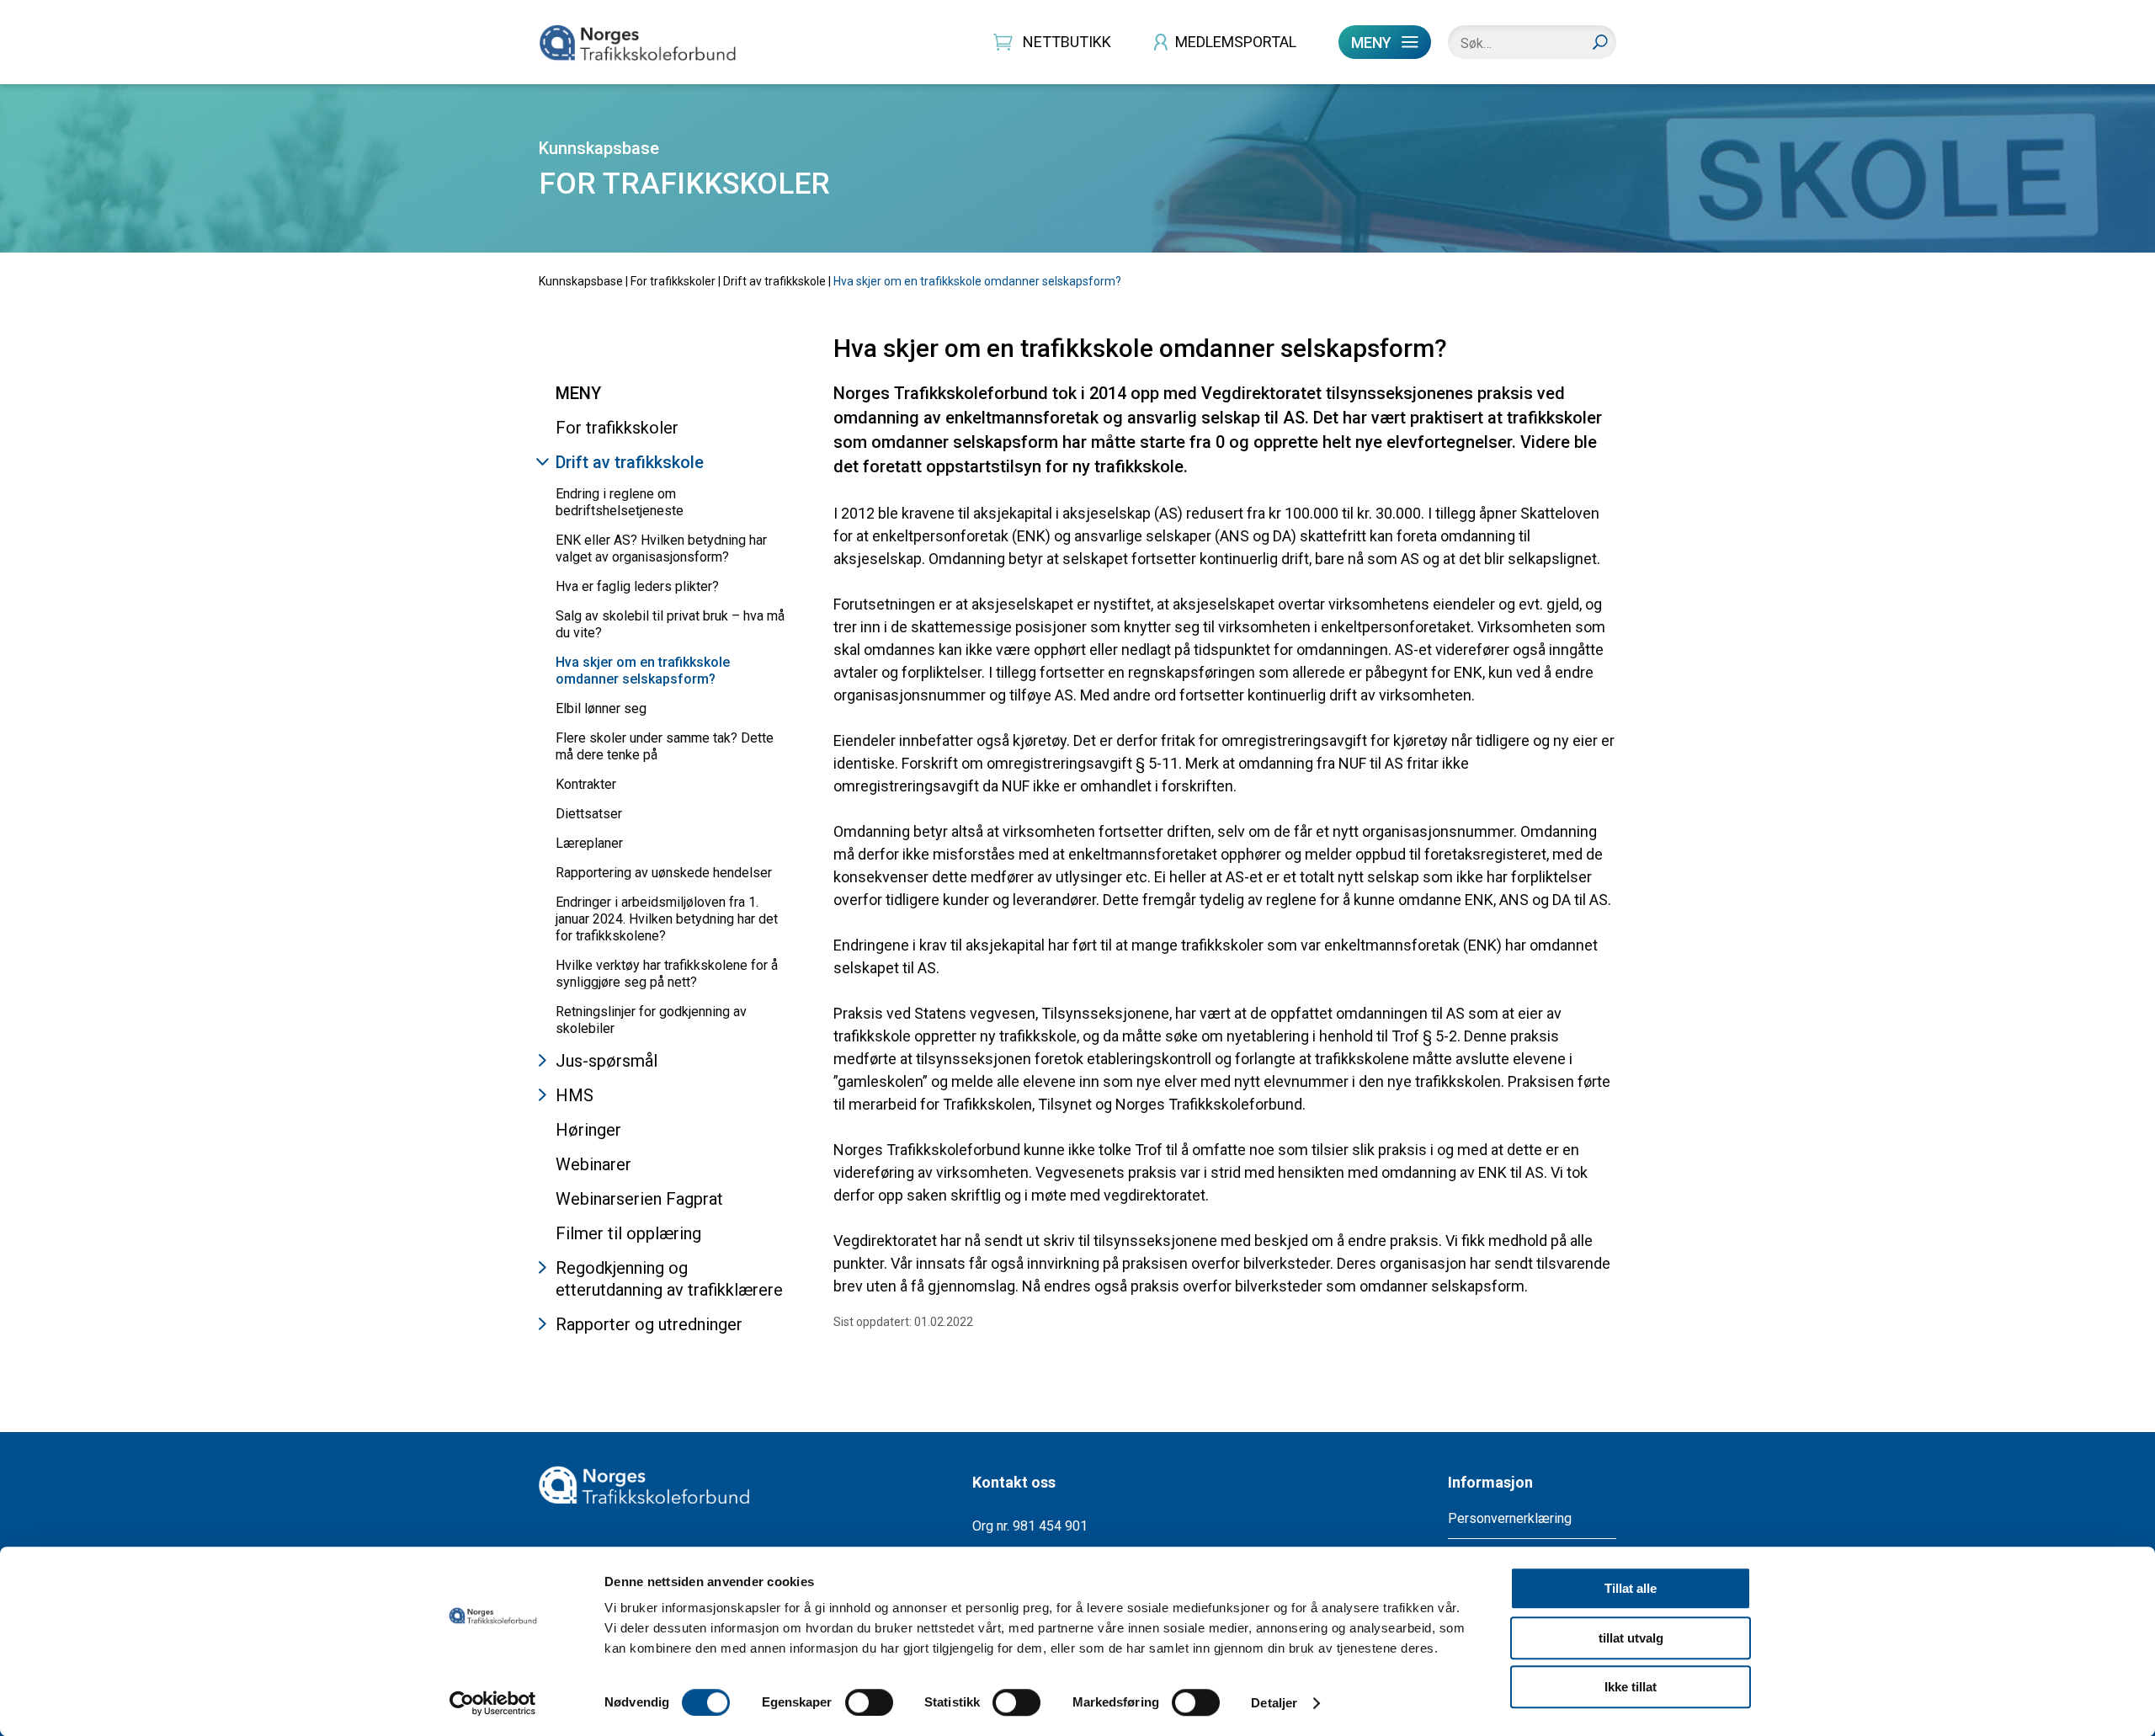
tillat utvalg (1631, 1638)
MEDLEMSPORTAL (1236, 42)
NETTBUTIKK (1067, 42)
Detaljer (1274, 1703)
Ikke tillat (1631, 1687)
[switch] (869, 1702)
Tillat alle (1631, 1588)
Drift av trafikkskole (774, 281)
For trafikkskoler (673, 281)
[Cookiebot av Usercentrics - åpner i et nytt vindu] (493, 1703)
